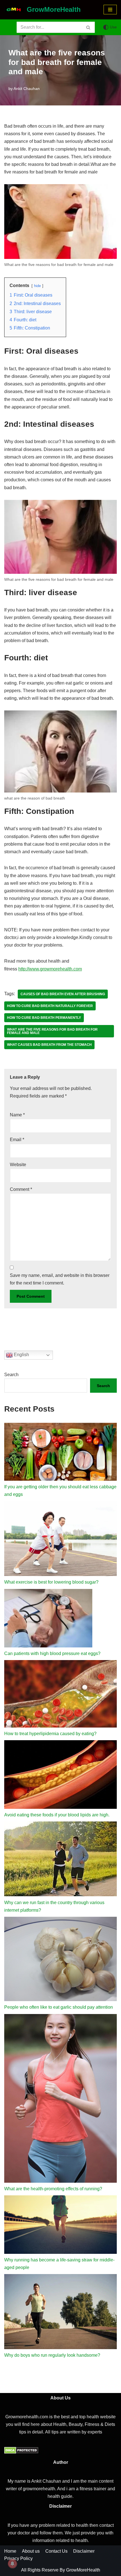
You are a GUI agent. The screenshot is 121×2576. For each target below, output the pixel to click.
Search (11, 1375)
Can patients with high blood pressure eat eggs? (52, 1653)
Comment (21, 1189)
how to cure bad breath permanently (44, 1018)
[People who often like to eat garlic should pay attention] (60, 1960)
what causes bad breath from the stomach (49, 1045)
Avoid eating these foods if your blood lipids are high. (57, 1815)
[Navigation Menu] (110, 10)
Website (18, 1165)
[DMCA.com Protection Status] (21, 2452)
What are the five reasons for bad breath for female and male (52, 1031)
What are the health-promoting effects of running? (53, 2189)
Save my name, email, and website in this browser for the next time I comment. (60, 1279)
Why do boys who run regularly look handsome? (52, 2355)
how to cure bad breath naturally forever (50, 1006)
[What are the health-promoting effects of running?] (60, 2099)
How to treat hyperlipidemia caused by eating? (50, 1734)
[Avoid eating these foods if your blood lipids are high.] (60, 1776)
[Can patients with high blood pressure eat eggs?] (48, 1619)
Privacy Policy (18, 2558)
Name (17, 1115)
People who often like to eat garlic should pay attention (59, 2007)
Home (10, 2551)
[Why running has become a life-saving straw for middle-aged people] (60, 2226)
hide (37, 286)
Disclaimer (84, 2551)
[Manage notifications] (12, 2564)
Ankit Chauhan (27, 89)
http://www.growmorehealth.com (50, 969)
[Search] (88, 27)
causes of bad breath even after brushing (63, 994)
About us (31, 2551)
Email (17, 1140)
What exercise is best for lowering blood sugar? (51, 1582)
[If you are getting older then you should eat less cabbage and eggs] (60, 1453)
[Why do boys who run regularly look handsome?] (60, 2313)
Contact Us (56, 2551)
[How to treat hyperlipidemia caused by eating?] (60, 1695)
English (21, 1355)
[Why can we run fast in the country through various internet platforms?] (60, 1860)
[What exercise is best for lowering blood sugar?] (60, 1540)
